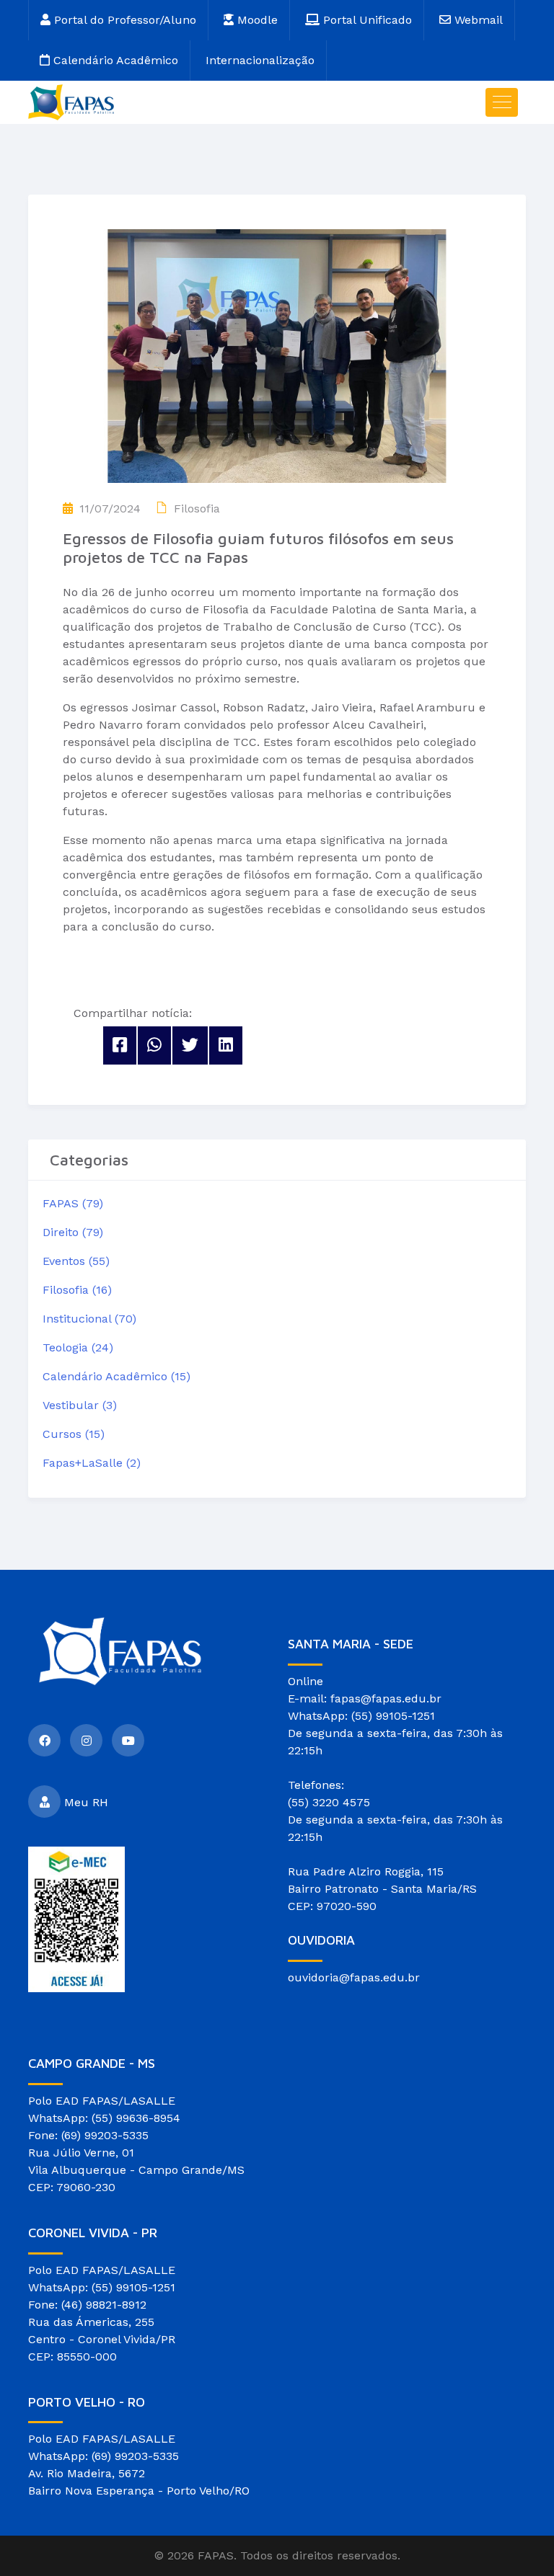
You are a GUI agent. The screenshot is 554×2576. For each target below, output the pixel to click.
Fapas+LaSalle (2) (92, 1463)
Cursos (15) (74, 1434)
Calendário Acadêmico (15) (116, 1376)
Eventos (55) (76, 1261)
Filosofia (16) (77, 1290)
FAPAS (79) (73, 1203)
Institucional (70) (89, 1319)
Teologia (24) (78, 1347)
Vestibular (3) (80, 1405)
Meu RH (86, 1802)
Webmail (477, 20)
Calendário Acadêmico (114, 60)
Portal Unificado (366, 20)
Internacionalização (260, 60)
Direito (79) (73, 1232)
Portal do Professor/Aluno (123, 20)
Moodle (256, 20)
